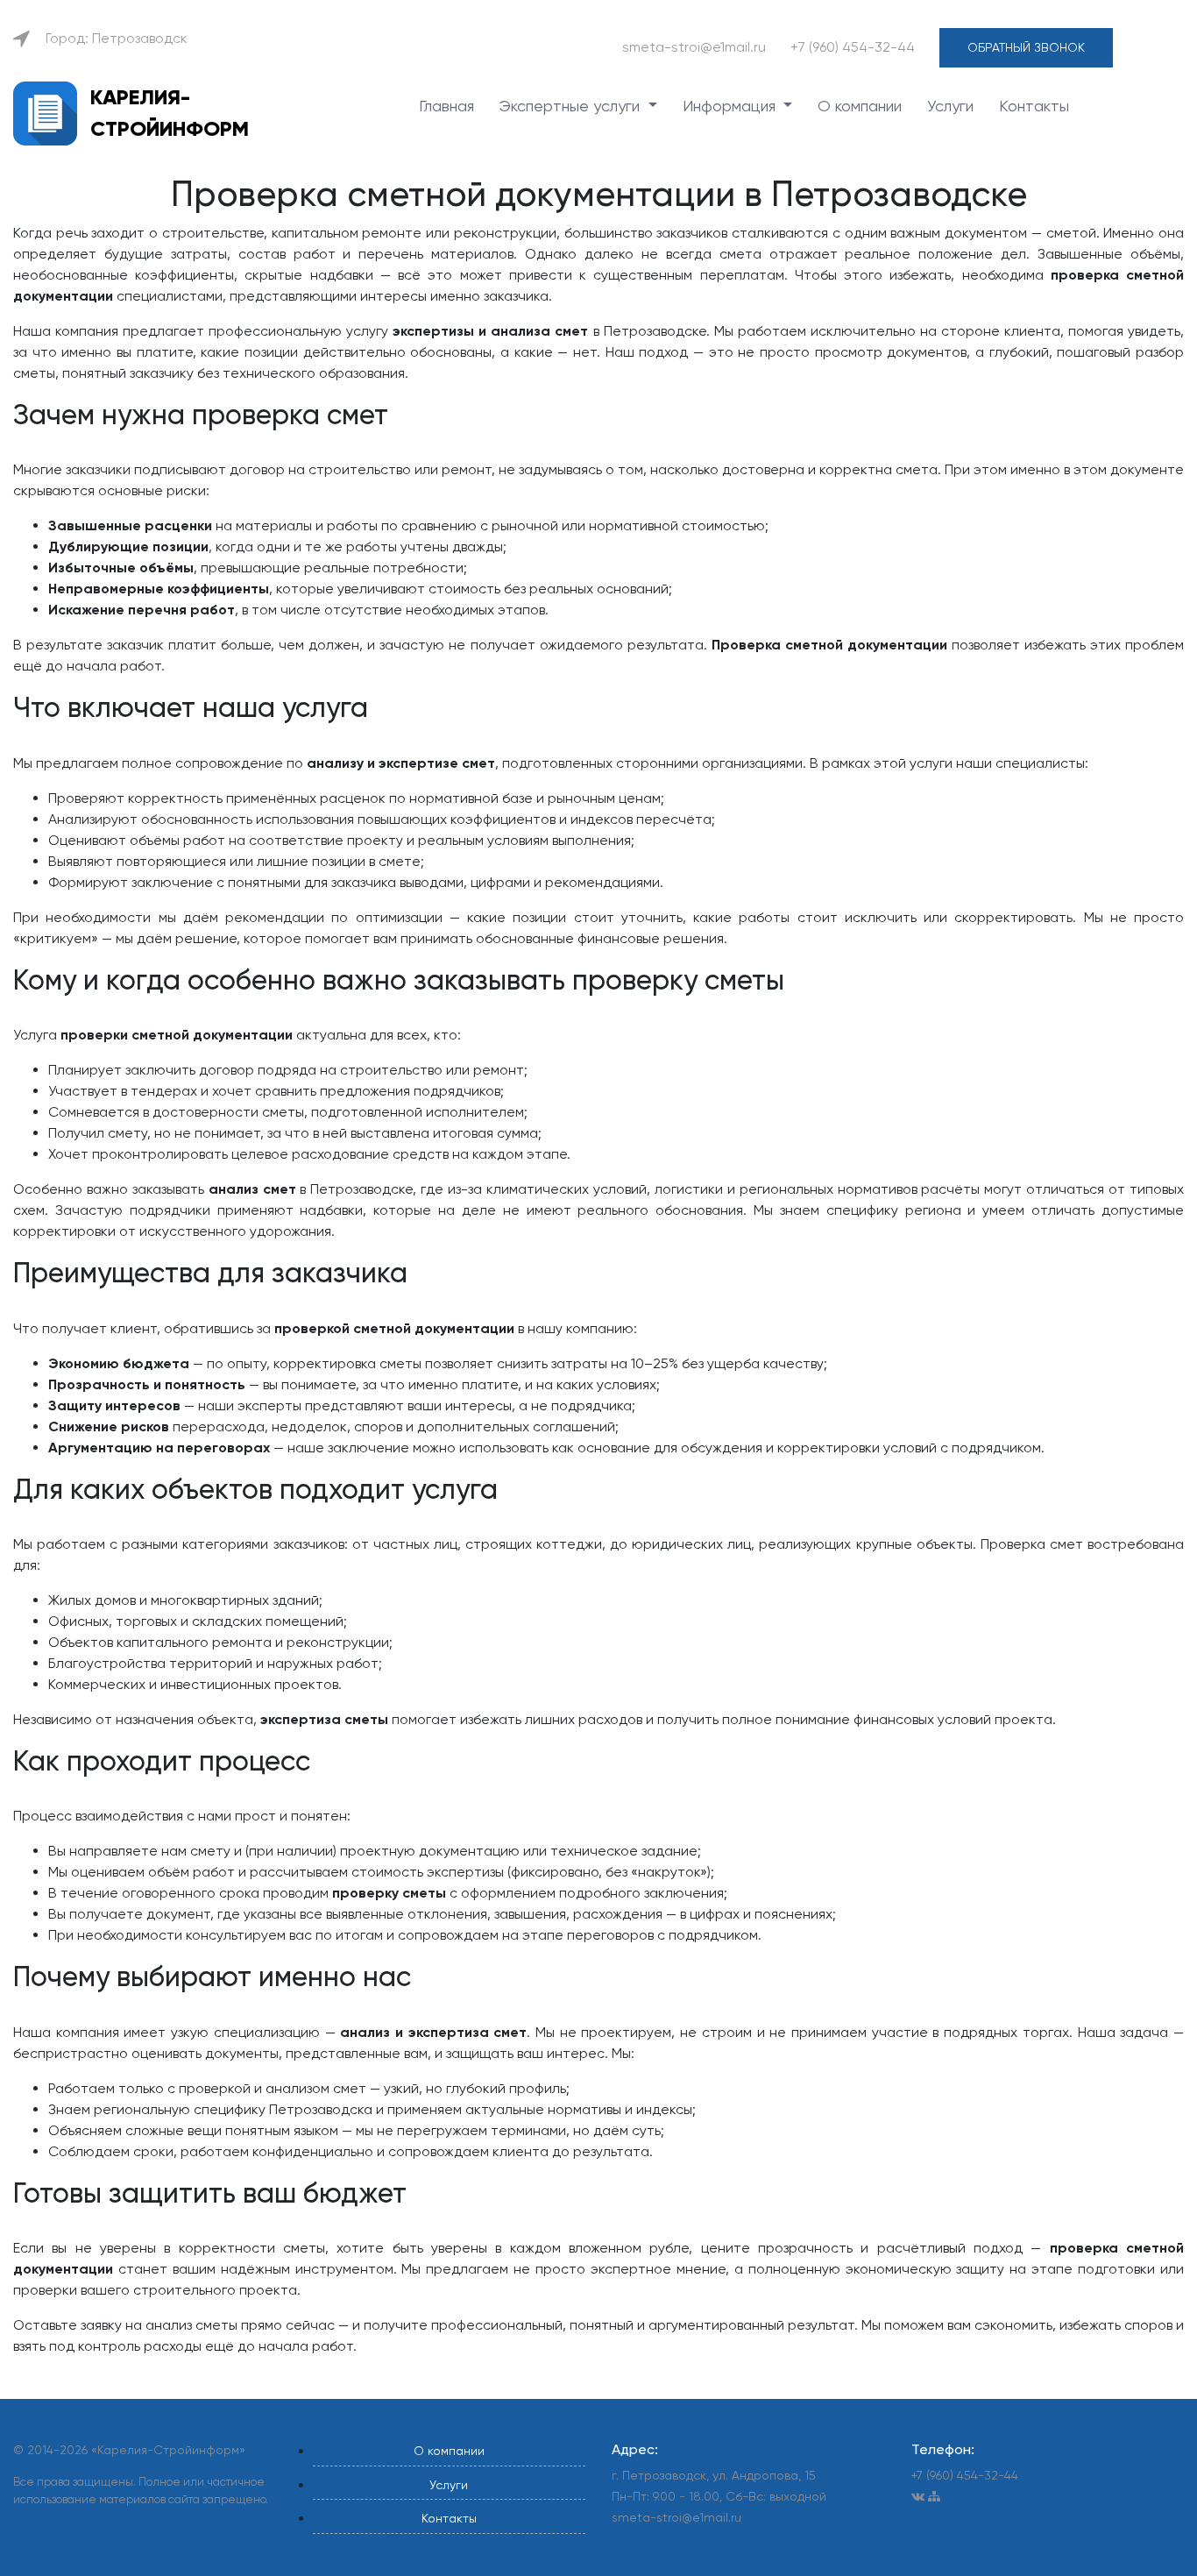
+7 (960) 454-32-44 (853, 47)
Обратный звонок (1026, 47)
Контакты (1034, 106)
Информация (731, 106)
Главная (446, 106)
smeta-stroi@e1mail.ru (694, 47)
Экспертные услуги (572, 106)
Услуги (950, 106)
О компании (860, 106)
